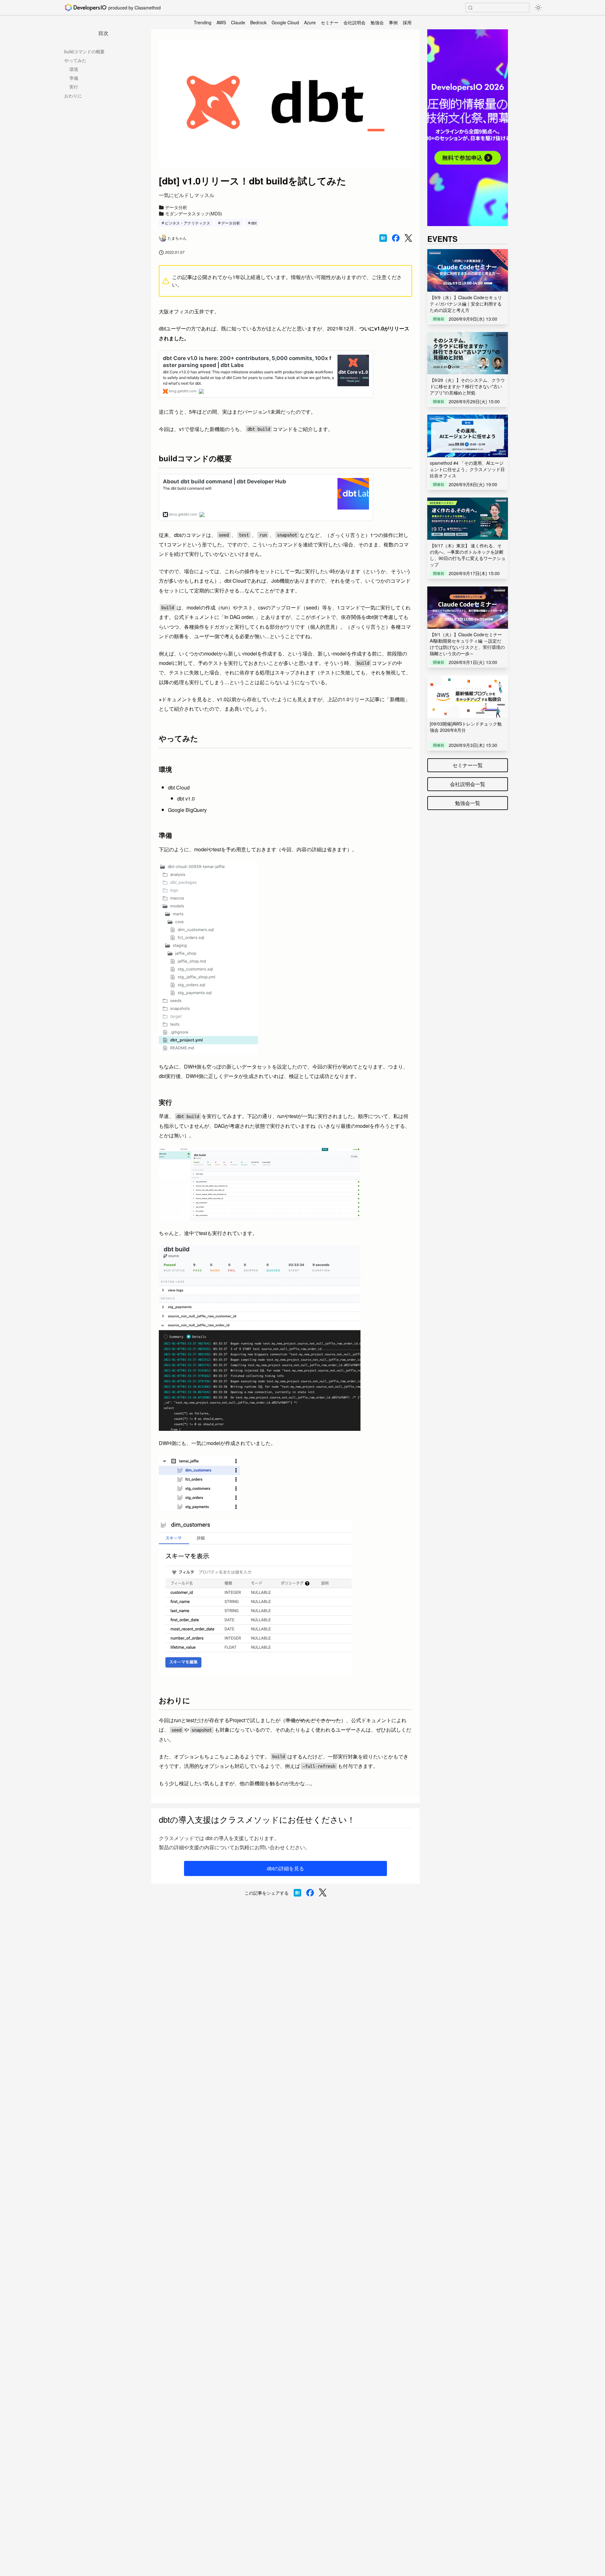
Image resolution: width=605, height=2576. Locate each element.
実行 (74, 87)
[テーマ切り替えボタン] (538, 8)
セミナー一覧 (468, 765)
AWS (221, 22)
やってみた (75, 60)
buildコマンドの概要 (84, 51)
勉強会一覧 (468, 803)
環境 (74, 69)
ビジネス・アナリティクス (187, 223)
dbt (254, 223)
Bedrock (258, 22)
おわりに (73, 96)
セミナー (330, 22)
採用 (407, 22)
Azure (310, 22)
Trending (203, 22)
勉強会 (377, 22)
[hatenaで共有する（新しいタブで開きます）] (383, 238)
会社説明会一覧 (468, 784)
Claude (238, 22)
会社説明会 (354, 22)
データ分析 (231, 223)
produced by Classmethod (135, 8)
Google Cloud (285, 22)
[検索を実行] (470, 8)
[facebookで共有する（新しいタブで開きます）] (396, 238)
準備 (74, 78)
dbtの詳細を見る (285, 1868)
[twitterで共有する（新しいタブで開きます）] (408, 238)
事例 (393, 22)
